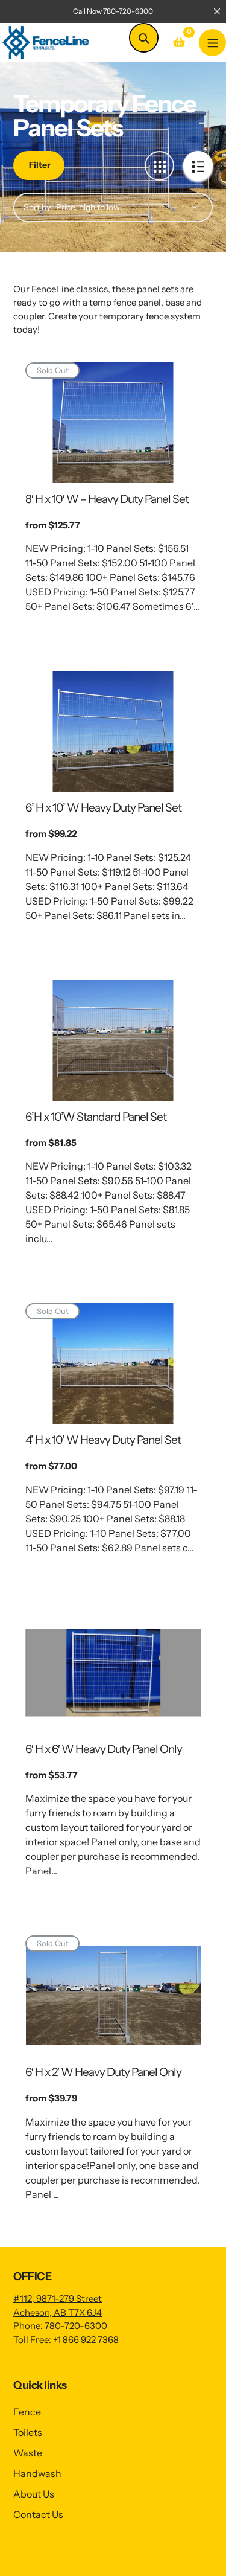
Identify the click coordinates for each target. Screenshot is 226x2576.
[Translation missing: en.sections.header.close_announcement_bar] (217, 11)
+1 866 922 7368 (86, 2340)
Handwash (37, 2473)
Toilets (28, 2432)
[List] (198, 166)
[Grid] (159, 166)
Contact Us (38, 2514)
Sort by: (38, 207)
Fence (27, 2412)
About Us (34, 2494)
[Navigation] (212, 43)
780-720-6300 (76, 2326)
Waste (28, 2453)
